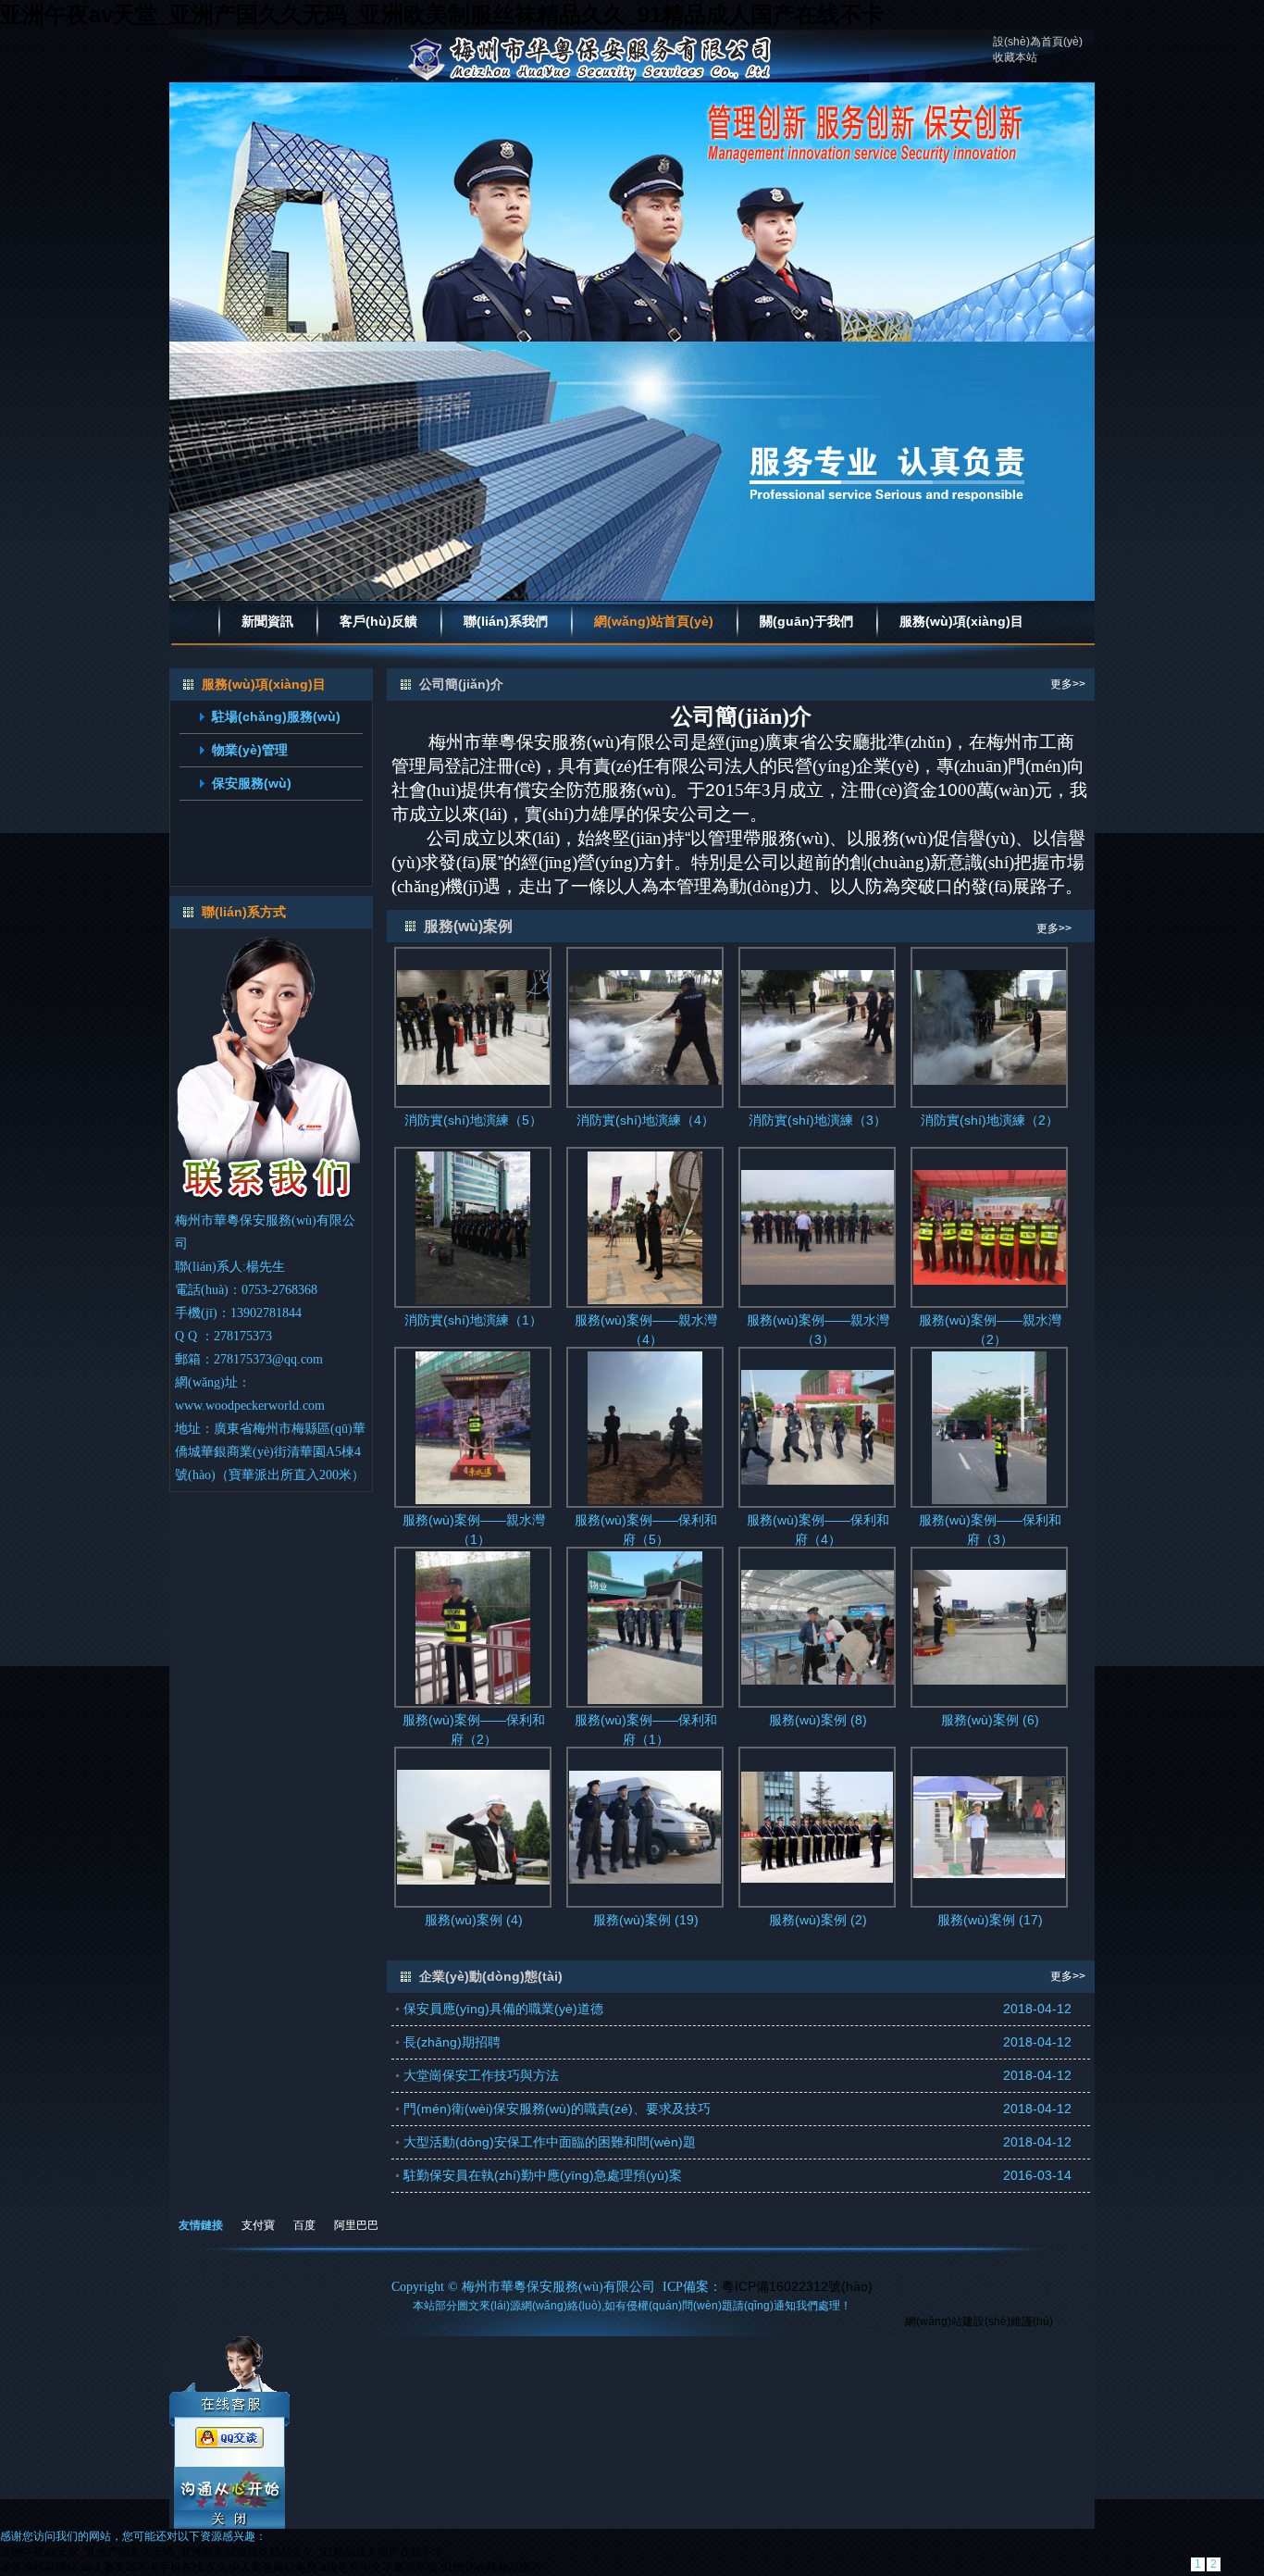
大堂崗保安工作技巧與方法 (481, 2075)
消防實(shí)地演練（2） (990, 1120)
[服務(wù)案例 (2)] (818, 1826)
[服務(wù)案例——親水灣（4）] (645, 1226)
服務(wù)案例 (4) (474, 1920)
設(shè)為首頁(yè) (1038, 42)
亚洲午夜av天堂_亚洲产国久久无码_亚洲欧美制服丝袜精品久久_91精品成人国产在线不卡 (442, 14)
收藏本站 (1015, 57)
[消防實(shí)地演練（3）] (818, 1027)
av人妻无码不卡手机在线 (142, 2568)
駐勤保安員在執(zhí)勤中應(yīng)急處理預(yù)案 (543, 2175)
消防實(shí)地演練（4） (645, 1120)
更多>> (1068, 684)
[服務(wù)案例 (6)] (990, 1626)
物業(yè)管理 (250, 750)
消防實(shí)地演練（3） (818, 1120)
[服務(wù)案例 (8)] (818, 1626)
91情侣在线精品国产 (491, 2568)
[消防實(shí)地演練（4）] (645, 1027)
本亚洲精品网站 (39, 2568)
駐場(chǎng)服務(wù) (276, 716)
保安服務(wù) (252, 783)
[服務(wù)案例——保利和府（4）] (818, 1426)
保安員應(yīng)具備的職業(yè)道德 (503, 2009)
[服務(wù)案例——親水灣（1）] (473, 1426)
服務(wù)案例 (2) (818, 1920)
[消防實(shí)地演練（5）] (473, 1027)
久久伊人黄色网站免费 (262, 2568)
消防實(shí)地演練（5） (473, 1120)
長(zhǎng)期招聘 (452, 2042)
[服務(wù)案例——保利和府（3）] (989, 1426)
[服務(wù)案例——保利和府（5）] (645, 1426)
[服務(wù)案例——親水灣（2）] (990, 1226)
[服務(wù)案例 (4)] (473, 1826)
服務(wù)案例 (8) (818, 1720)
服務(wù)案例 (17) (990, 1920)
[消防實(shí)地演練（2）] (990, 1027)
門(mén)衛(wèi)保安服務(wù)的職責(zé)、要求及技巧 (557, 2109)
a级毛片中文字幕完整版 (379, 2568)
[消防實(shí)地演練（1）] (473, 1226)
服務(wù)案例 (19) (646, 1920)
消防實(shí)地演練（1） (473, 1320)
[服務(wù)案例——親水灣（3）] (818, 1226)
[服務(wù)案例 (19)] (645, 1826)
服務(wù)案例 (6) (990, 1720)
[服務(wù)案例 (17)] (990, 1826)
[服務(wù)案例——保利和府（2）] (473, 1626)
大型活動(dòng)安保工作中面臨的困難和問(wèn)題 (550, 2142)
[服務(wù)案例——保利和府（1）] (645, 1626)
